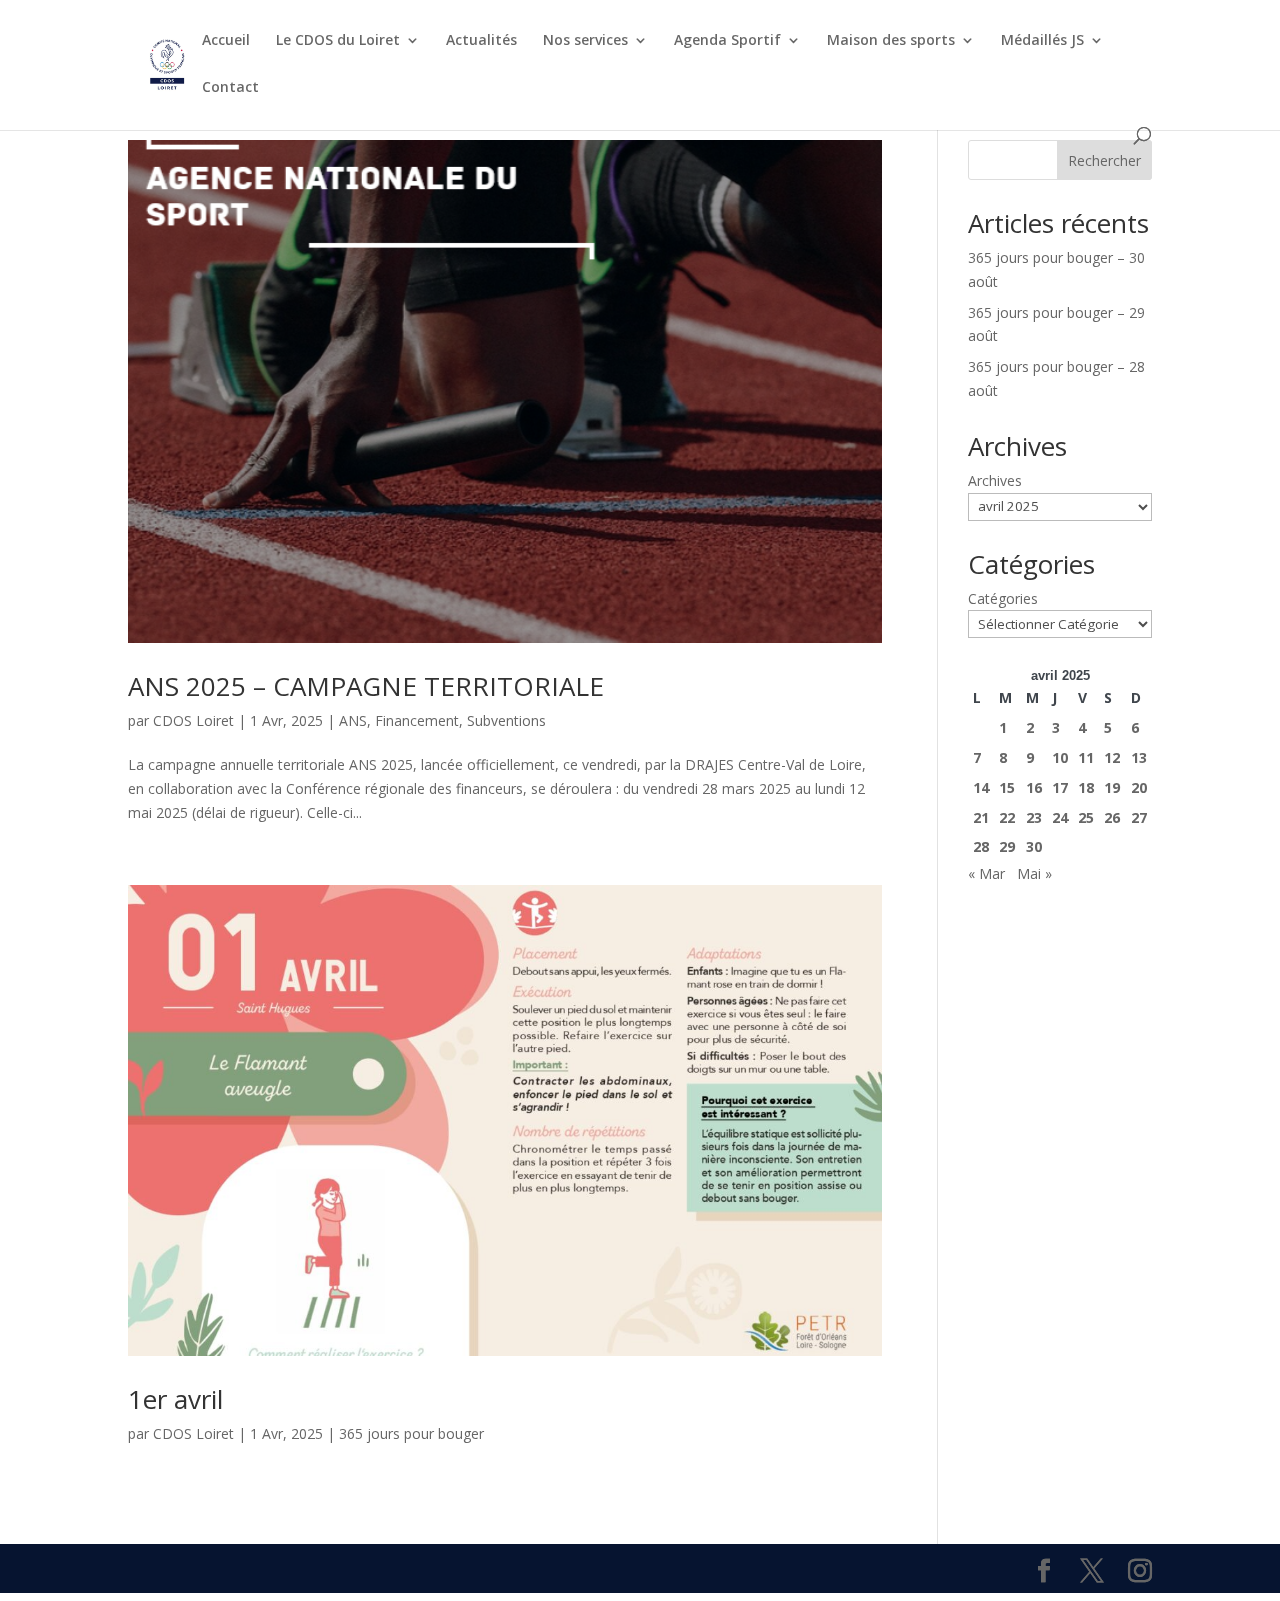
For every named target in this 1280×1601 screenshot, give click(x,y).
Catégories (1003, 598)
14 (981, 787)
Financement (417, 720)
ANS (353, 720)
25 (1086, 817)
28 (981, 846)
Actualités (481, 41)
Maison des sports (891, 41)
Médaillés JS (1042, 41)
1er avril (175, 1399)
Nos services (585, 41)
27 (1139, 817)
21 (981, 817)
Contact (230, 88)
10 (1060, 757)
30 (1034, 846)
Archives (995, 480)
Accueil (226, 41)
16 (1034, 787)
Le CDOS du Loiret (338, 41)
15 (1007, 787)
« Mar (986, 873)
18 (1086, 787)
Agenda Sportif (727, 41)
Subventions (506, 720)
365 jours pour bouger (411, 1433)
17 (1060, 787)
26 (1112, 817)
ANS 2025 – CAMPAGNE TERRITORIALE (366, 686)
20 (1139, 787)
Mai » (1034, 873)
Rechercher (1104, 160)
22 (1007, 817)
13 (1139, 757)
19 (1112, 787)
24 (1060, 817)
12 (1112, 757)
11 (1086, 757)
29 (1007, 846)
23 (1034, 817)
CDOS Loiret (193, 720)
